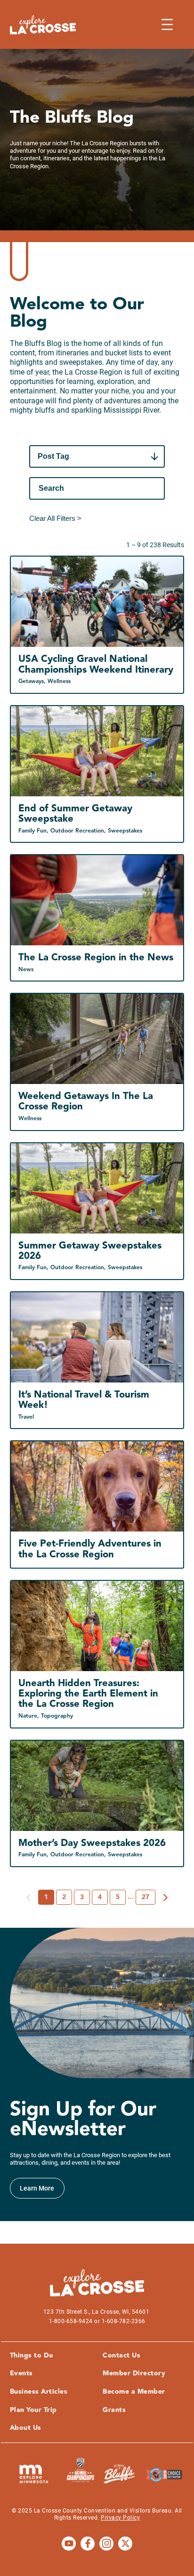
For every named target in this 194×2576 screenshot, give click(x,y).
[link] (37, 2188)
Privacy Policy (120, 2518)
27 (145, 1897)
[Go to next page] (166, 1898)
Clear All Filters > (55, 518)
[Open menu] (167, 24)
